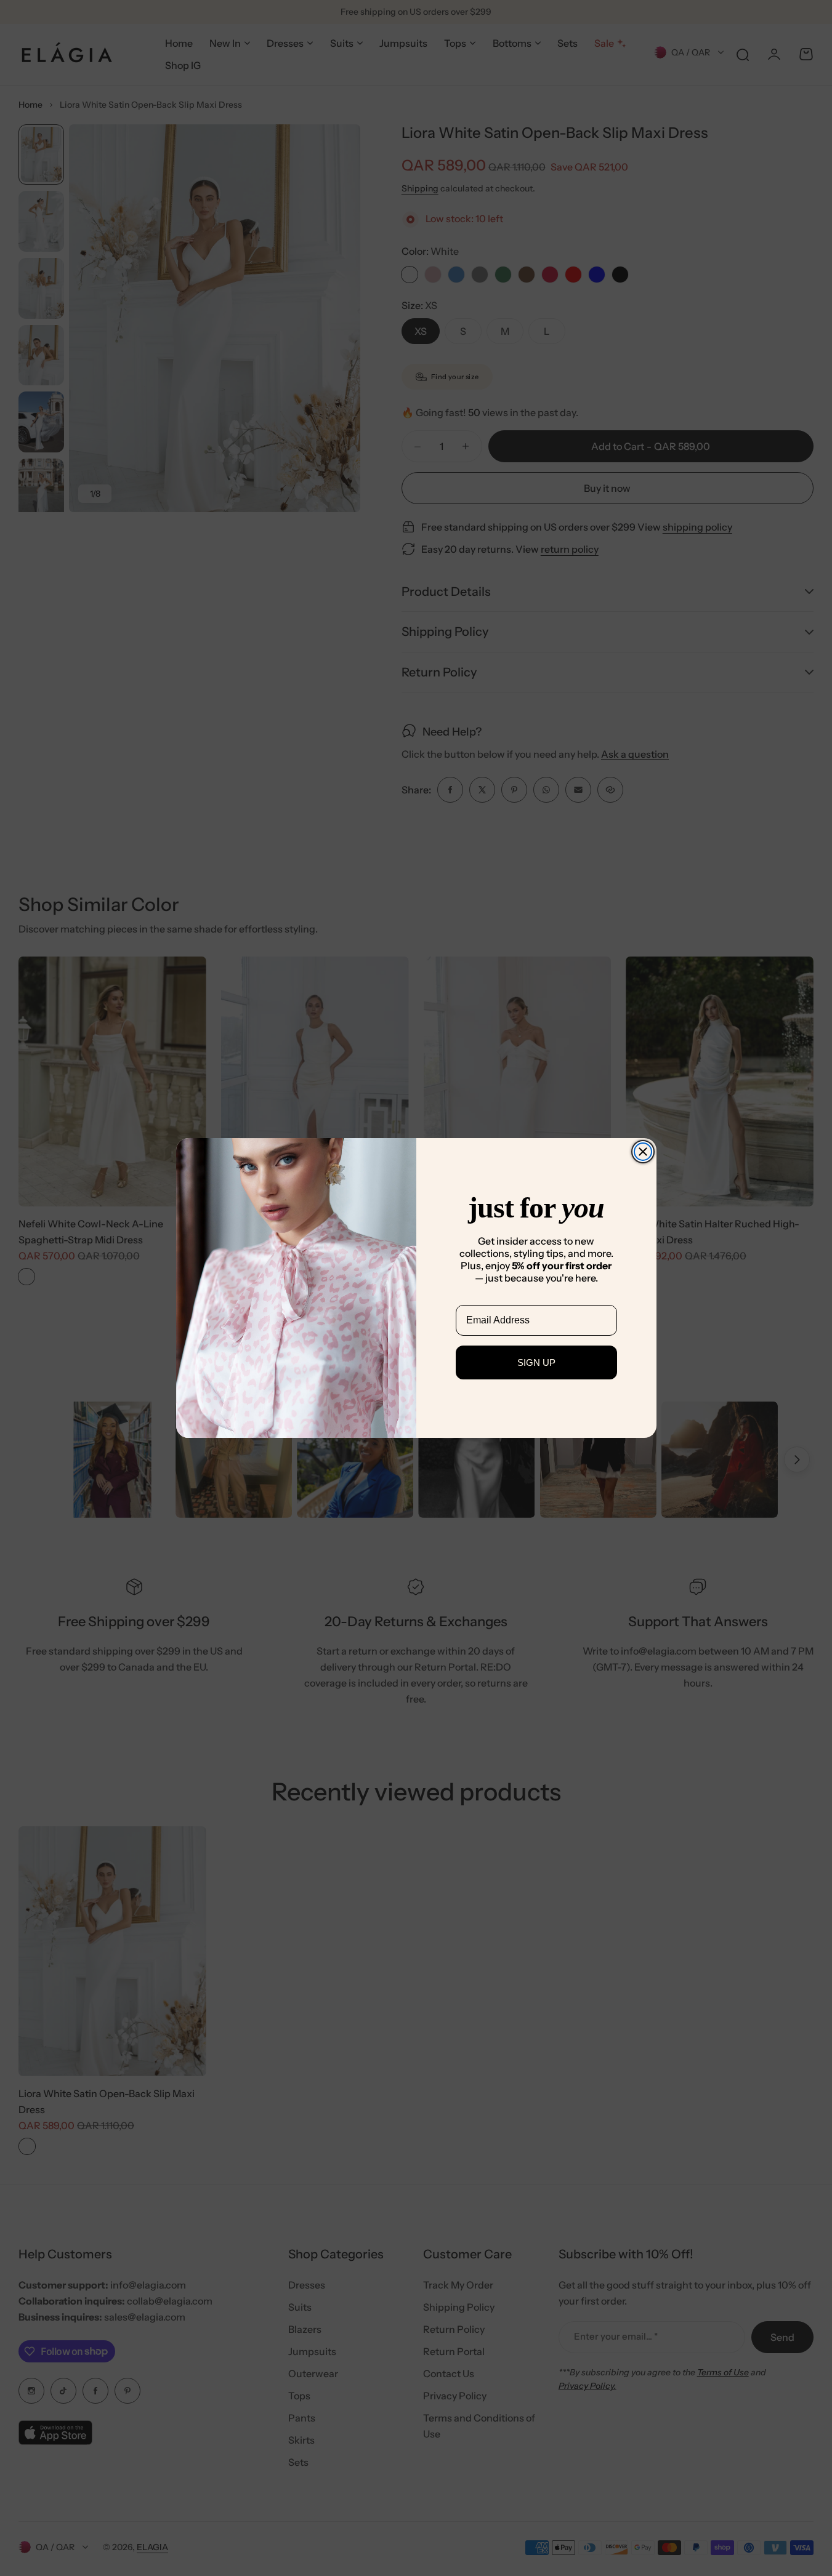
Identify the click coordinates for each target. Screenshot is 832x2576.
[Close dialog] (643, 1152)
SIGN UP (536, 1362)
